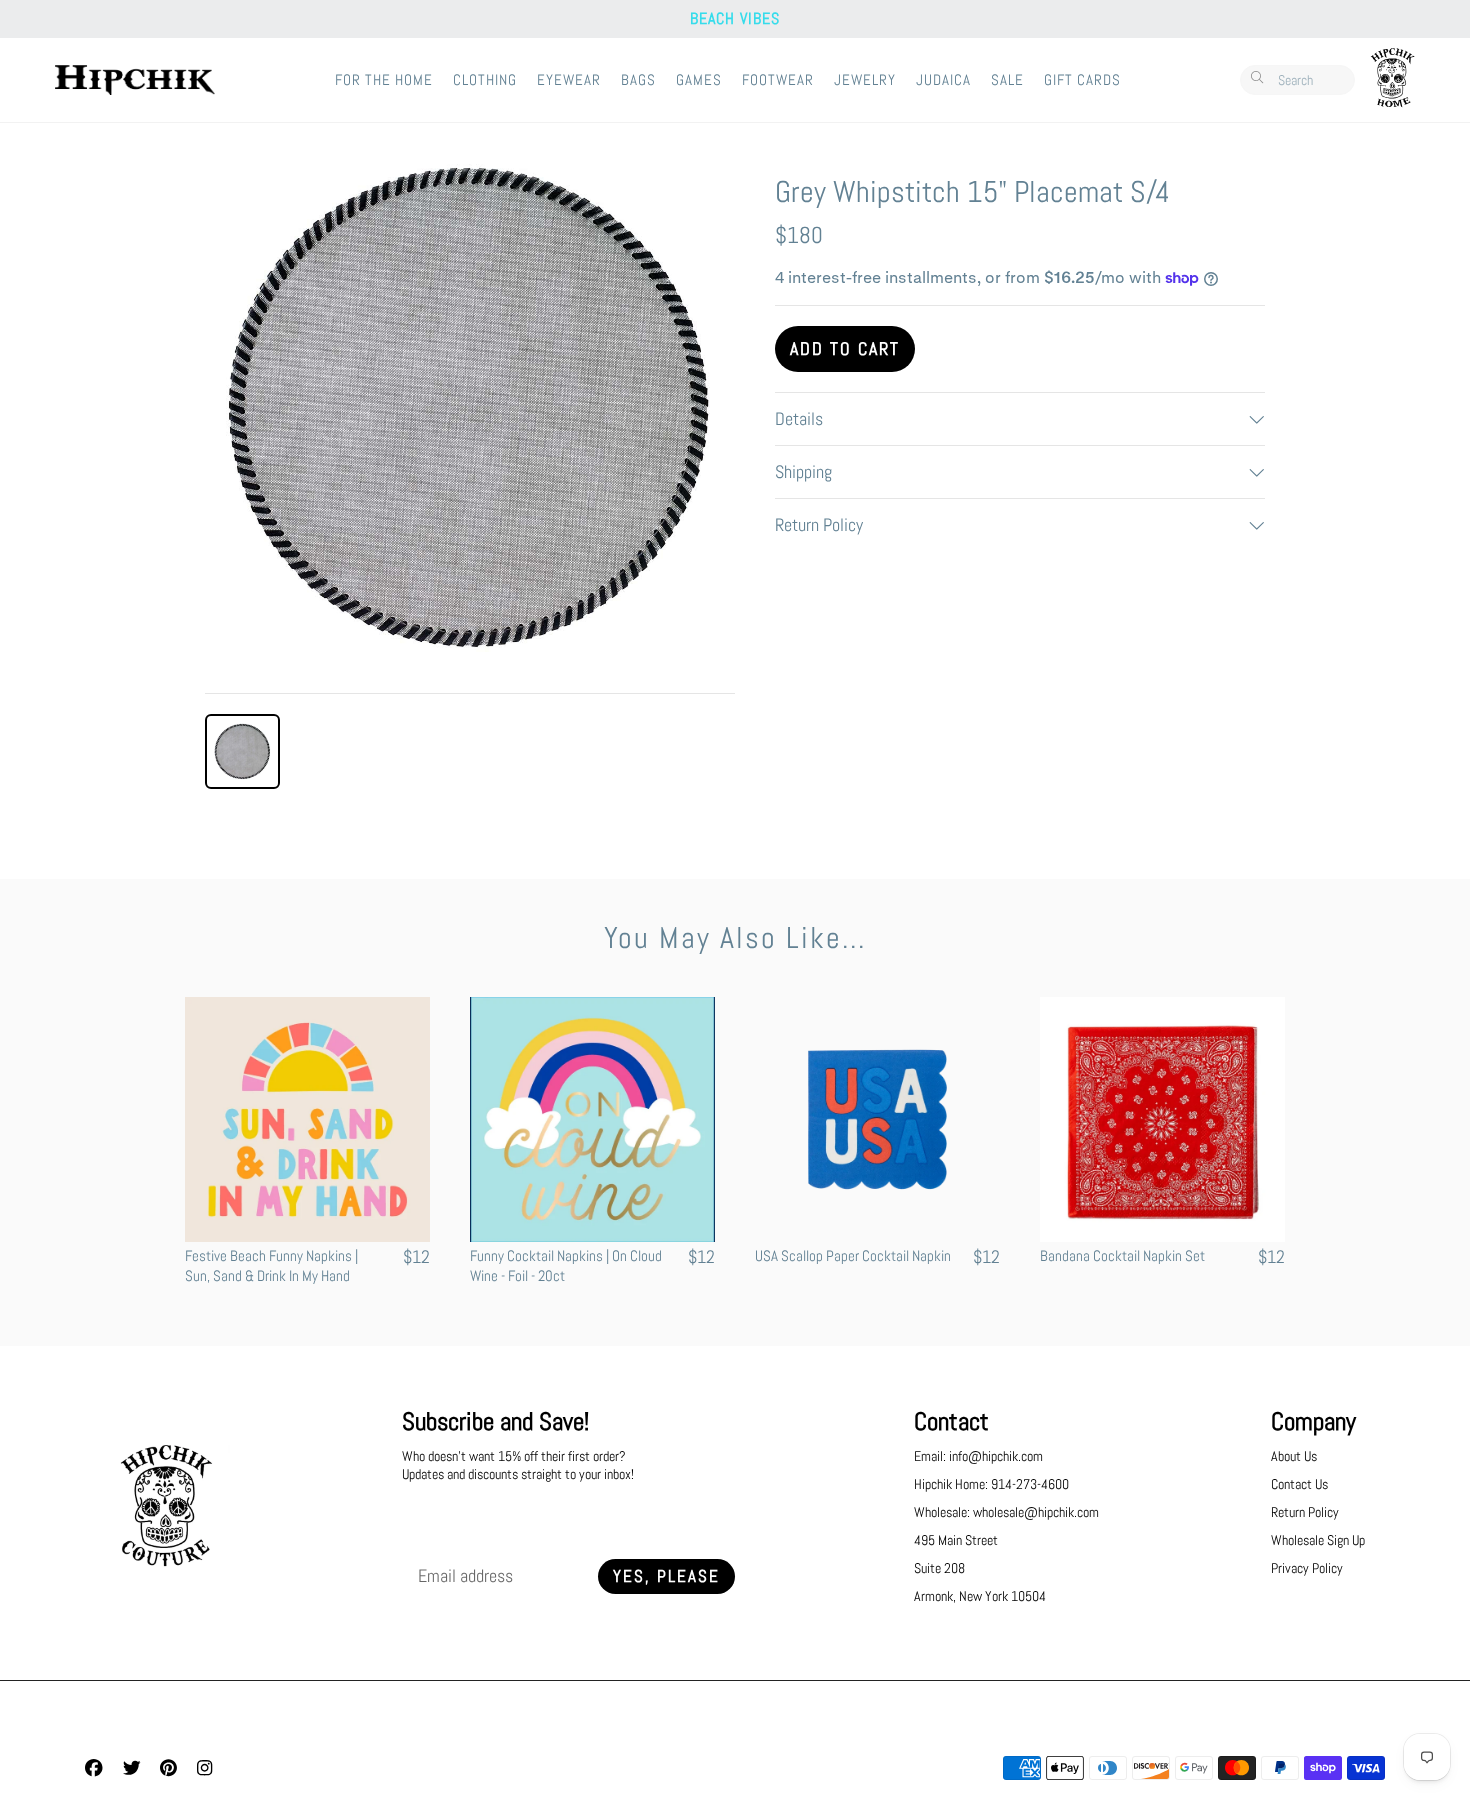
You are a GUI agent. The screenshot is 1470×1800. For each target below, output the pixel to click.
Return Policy (1305, 1512)
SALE (1007, 80)
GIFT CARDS (1082, 80)
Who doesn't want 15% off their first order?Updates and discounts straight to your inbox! (518, 1465)
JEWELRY (865, 80)
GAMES (699, 80)
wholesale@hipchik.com (1036, 1512)
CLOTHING (485, 80)
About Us (1294, 1456)
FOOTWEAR (778, 80)
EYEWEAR (569, 80)
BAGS (638, 80)
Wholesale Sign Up (1318, 1540)
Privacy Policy (1307, 1568)
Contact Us (1299, 1484)
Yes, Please (666, 1576)
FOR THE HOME (384, 80)
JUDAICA (943, 80)
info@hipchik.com (996, 1456)
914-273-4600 (1030, 1484)
